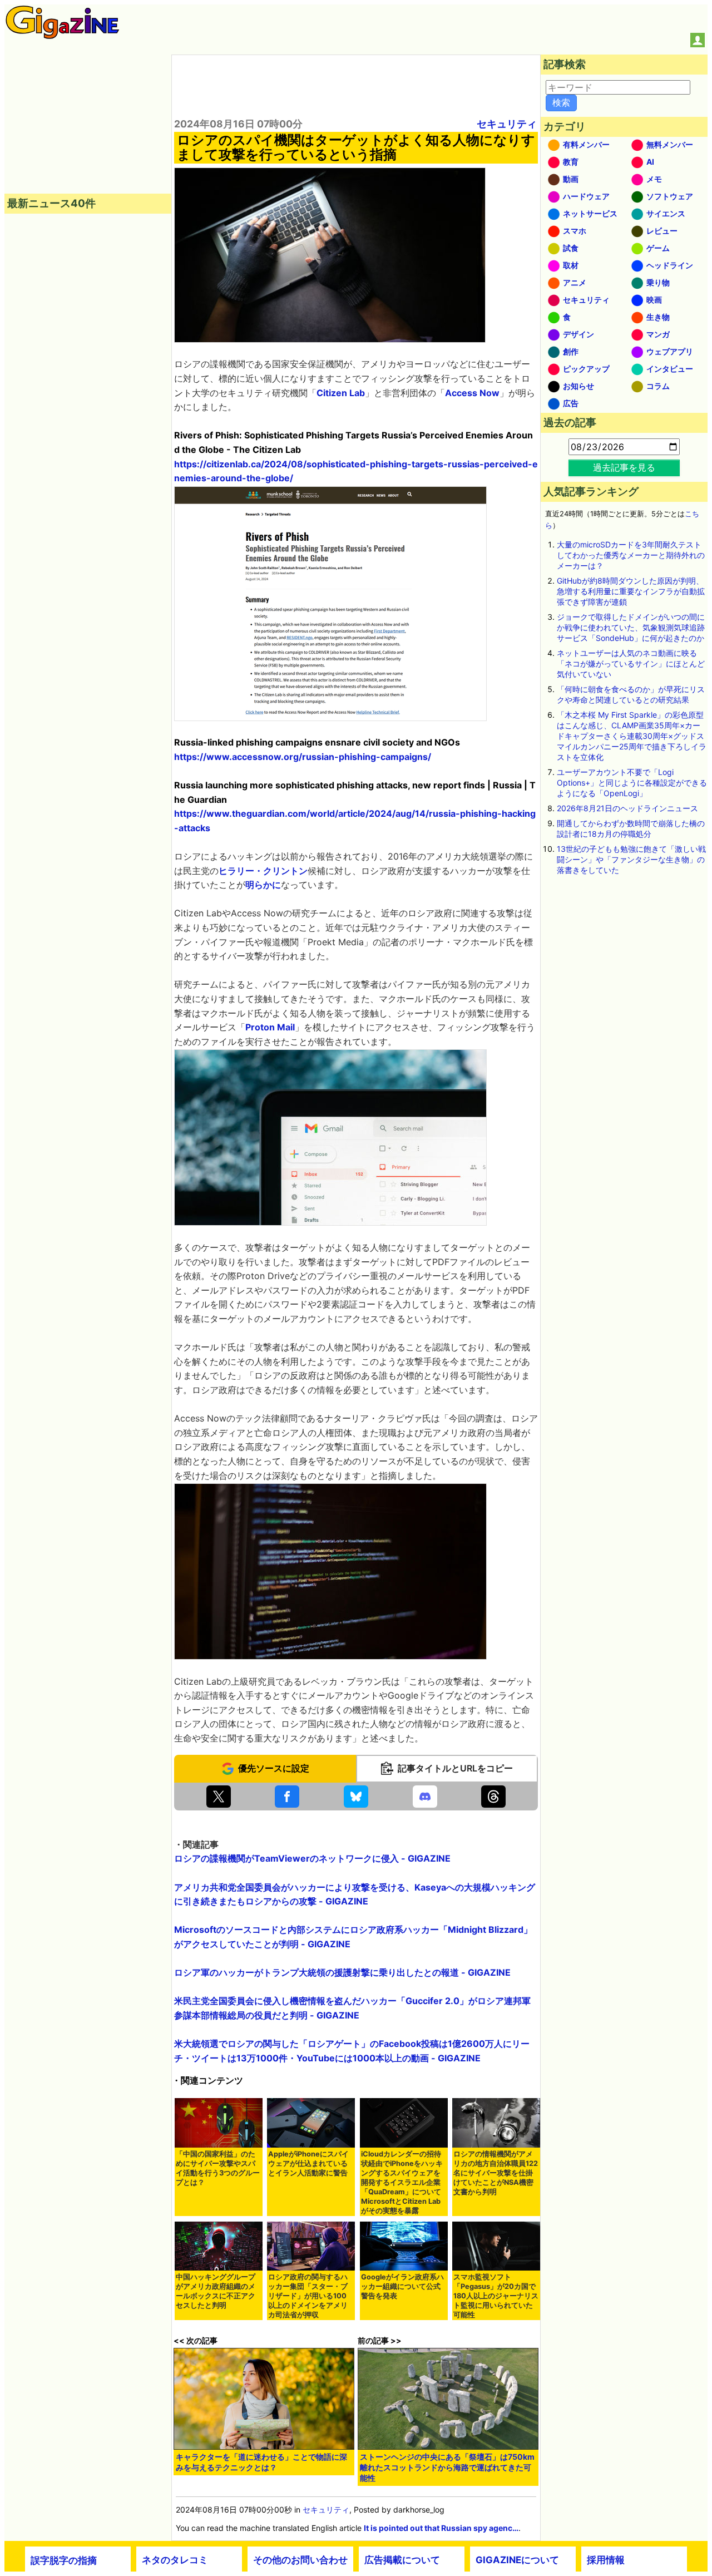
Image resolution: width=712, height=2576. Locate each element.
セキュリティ (507, 124)
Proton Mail (270, 1027)
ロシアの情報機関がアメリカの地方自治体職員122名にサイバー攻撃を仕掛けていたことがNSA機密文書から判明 (496, 2173)
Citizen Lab (341, 393)
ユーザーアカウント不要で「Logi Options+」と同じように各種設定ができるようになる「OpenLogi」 (632, 783)
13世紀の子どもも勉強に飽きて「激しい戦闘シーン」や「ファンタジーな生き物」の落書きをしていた (631, 859)
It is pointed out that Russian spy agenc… (441, 2528)
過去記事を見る (624, 467)
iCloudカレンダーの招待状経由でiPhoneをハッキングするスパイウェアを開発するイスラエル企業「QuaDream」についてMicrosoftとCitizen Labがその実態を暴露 (402, 2182)
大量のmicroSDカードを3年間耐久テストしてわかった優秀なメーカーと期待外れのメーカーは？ (631, 555)
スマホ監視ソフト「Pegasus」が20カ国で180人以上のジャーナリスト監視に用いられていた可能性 (496, 2296)
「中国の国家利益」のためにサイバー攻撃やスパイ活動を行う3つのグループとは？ (218, 2168)
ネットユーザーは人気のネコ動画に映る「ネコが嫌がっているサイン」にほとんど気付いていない (631, 663)
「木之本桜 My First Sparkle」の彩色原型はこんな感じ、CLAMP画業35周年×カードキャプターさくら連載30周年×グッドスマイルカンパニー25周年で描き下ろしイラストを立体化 (632, 736)
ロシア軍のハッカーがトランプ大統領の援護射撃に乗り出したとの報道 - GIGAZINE (342, 1972)
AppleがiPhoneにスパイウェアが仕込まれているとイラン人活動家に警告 (308, 2163)
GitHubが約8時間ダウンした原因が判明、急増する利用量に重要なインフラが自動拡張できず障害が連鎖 (631, 591)
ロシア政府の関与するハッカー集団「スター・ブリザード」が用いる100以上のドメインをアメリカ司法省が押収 (308, 2296)
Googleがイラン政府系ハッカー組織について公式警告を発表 (402, 2286)
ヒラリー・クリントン (263, 871)
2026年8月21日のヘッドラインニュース (627, 808)
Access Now (472, 393)
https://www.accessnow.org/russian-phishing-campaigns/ (303, 757)
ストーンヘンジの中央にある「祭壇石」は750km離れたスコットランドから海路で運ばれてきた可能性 (447, 2467)
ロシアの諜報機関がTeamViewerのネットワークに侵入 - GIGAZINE (312, 1858)
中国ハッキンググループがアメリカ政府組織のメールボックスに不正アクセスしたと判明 (216, 2291)
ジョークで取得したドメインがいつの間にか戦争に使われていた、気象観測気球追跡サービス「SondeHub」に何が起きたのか (631, 627)
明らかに (263, 885)
